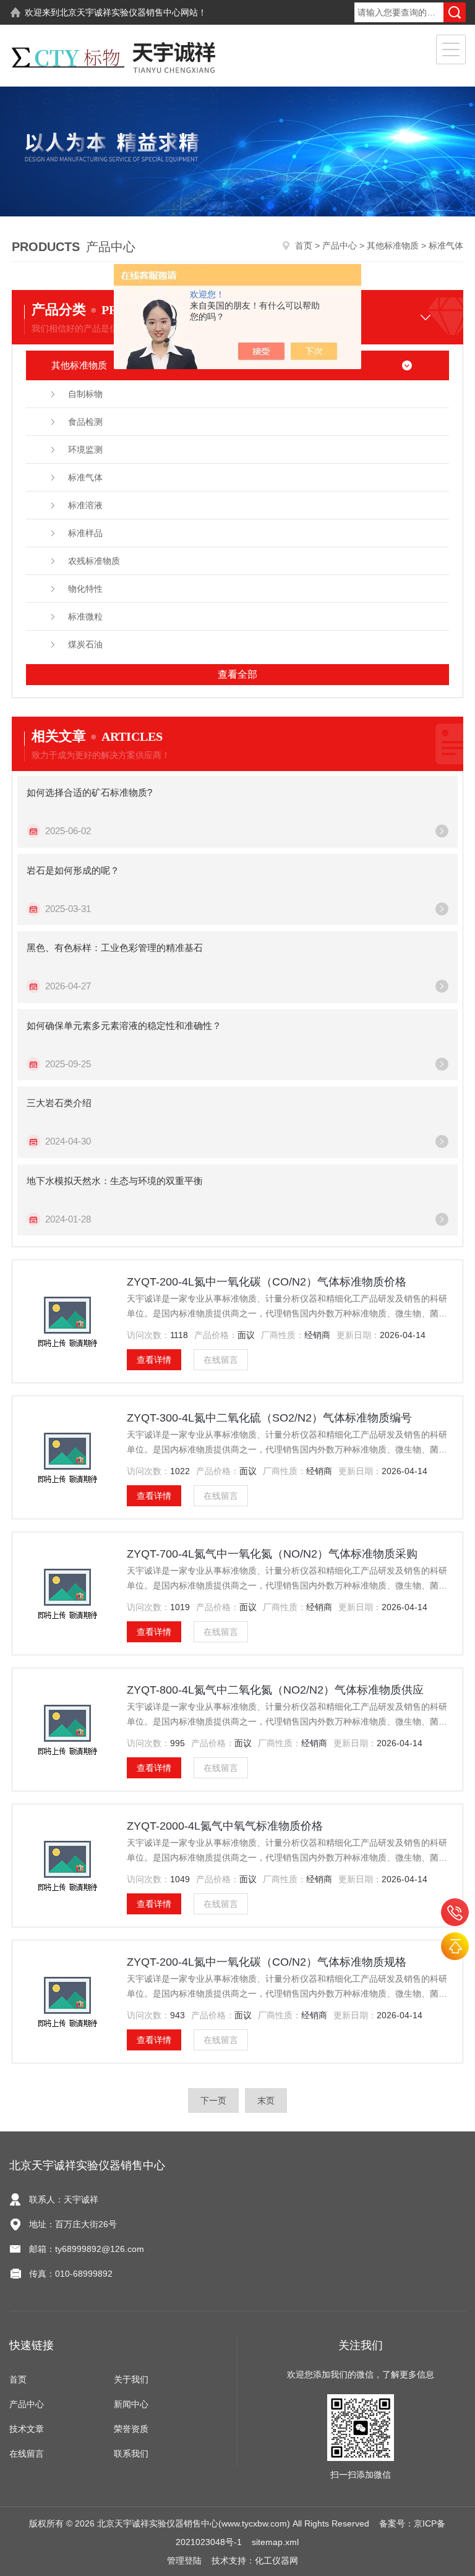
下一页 (213, 2100)
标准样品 (85, 533)
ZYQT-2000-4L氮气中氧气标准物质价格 (225, 1826)
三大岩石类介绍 (59, 1103)
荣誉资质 (131, 2429)
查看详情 (154, 1360)
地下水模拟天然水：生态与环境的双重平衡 (115, 1181)
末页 (266, 2100)
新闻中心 (131, 2404)
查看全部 (237, 674)
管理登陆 (184, 2561)
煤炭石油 (85, 644)
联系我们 (131, 2454)
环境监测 (85, 450)
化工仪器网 (276, 2561)
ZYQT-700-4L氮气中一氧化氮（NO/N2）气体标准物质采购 (272, 1554)
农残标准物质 (94, 561)
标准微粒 (85, 616)
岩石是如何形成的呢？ (73, 870)
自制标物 (85, 394)
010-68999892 (455, 1912)
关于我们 (131, 2379)
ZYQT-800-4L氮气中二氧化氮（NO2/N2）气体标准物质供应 (275, 1690)
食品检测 (85, 422)
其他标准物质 (393, 245)
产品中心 (340, 245)
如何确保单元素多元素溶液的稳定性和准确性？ (124, 1026)
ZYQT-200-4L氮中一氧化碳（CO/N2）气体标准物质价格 (267, 1282)
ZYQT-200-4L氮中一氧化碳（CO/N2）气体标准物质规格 (267, 1962)
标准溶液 (85, 505)
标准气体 (85, 477)
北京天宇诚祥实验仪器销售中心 (120, 12)
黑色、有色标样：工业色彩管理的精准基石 (115, 948)
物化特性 (85, 589)
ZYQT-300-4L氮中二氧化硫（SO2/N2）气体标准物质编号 (269, 1418)
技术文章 (27, 2429)
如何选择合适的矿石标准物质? (89, 792)
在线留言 (221, 1360)
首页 (304, 245)
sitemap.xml (275, 2542)
